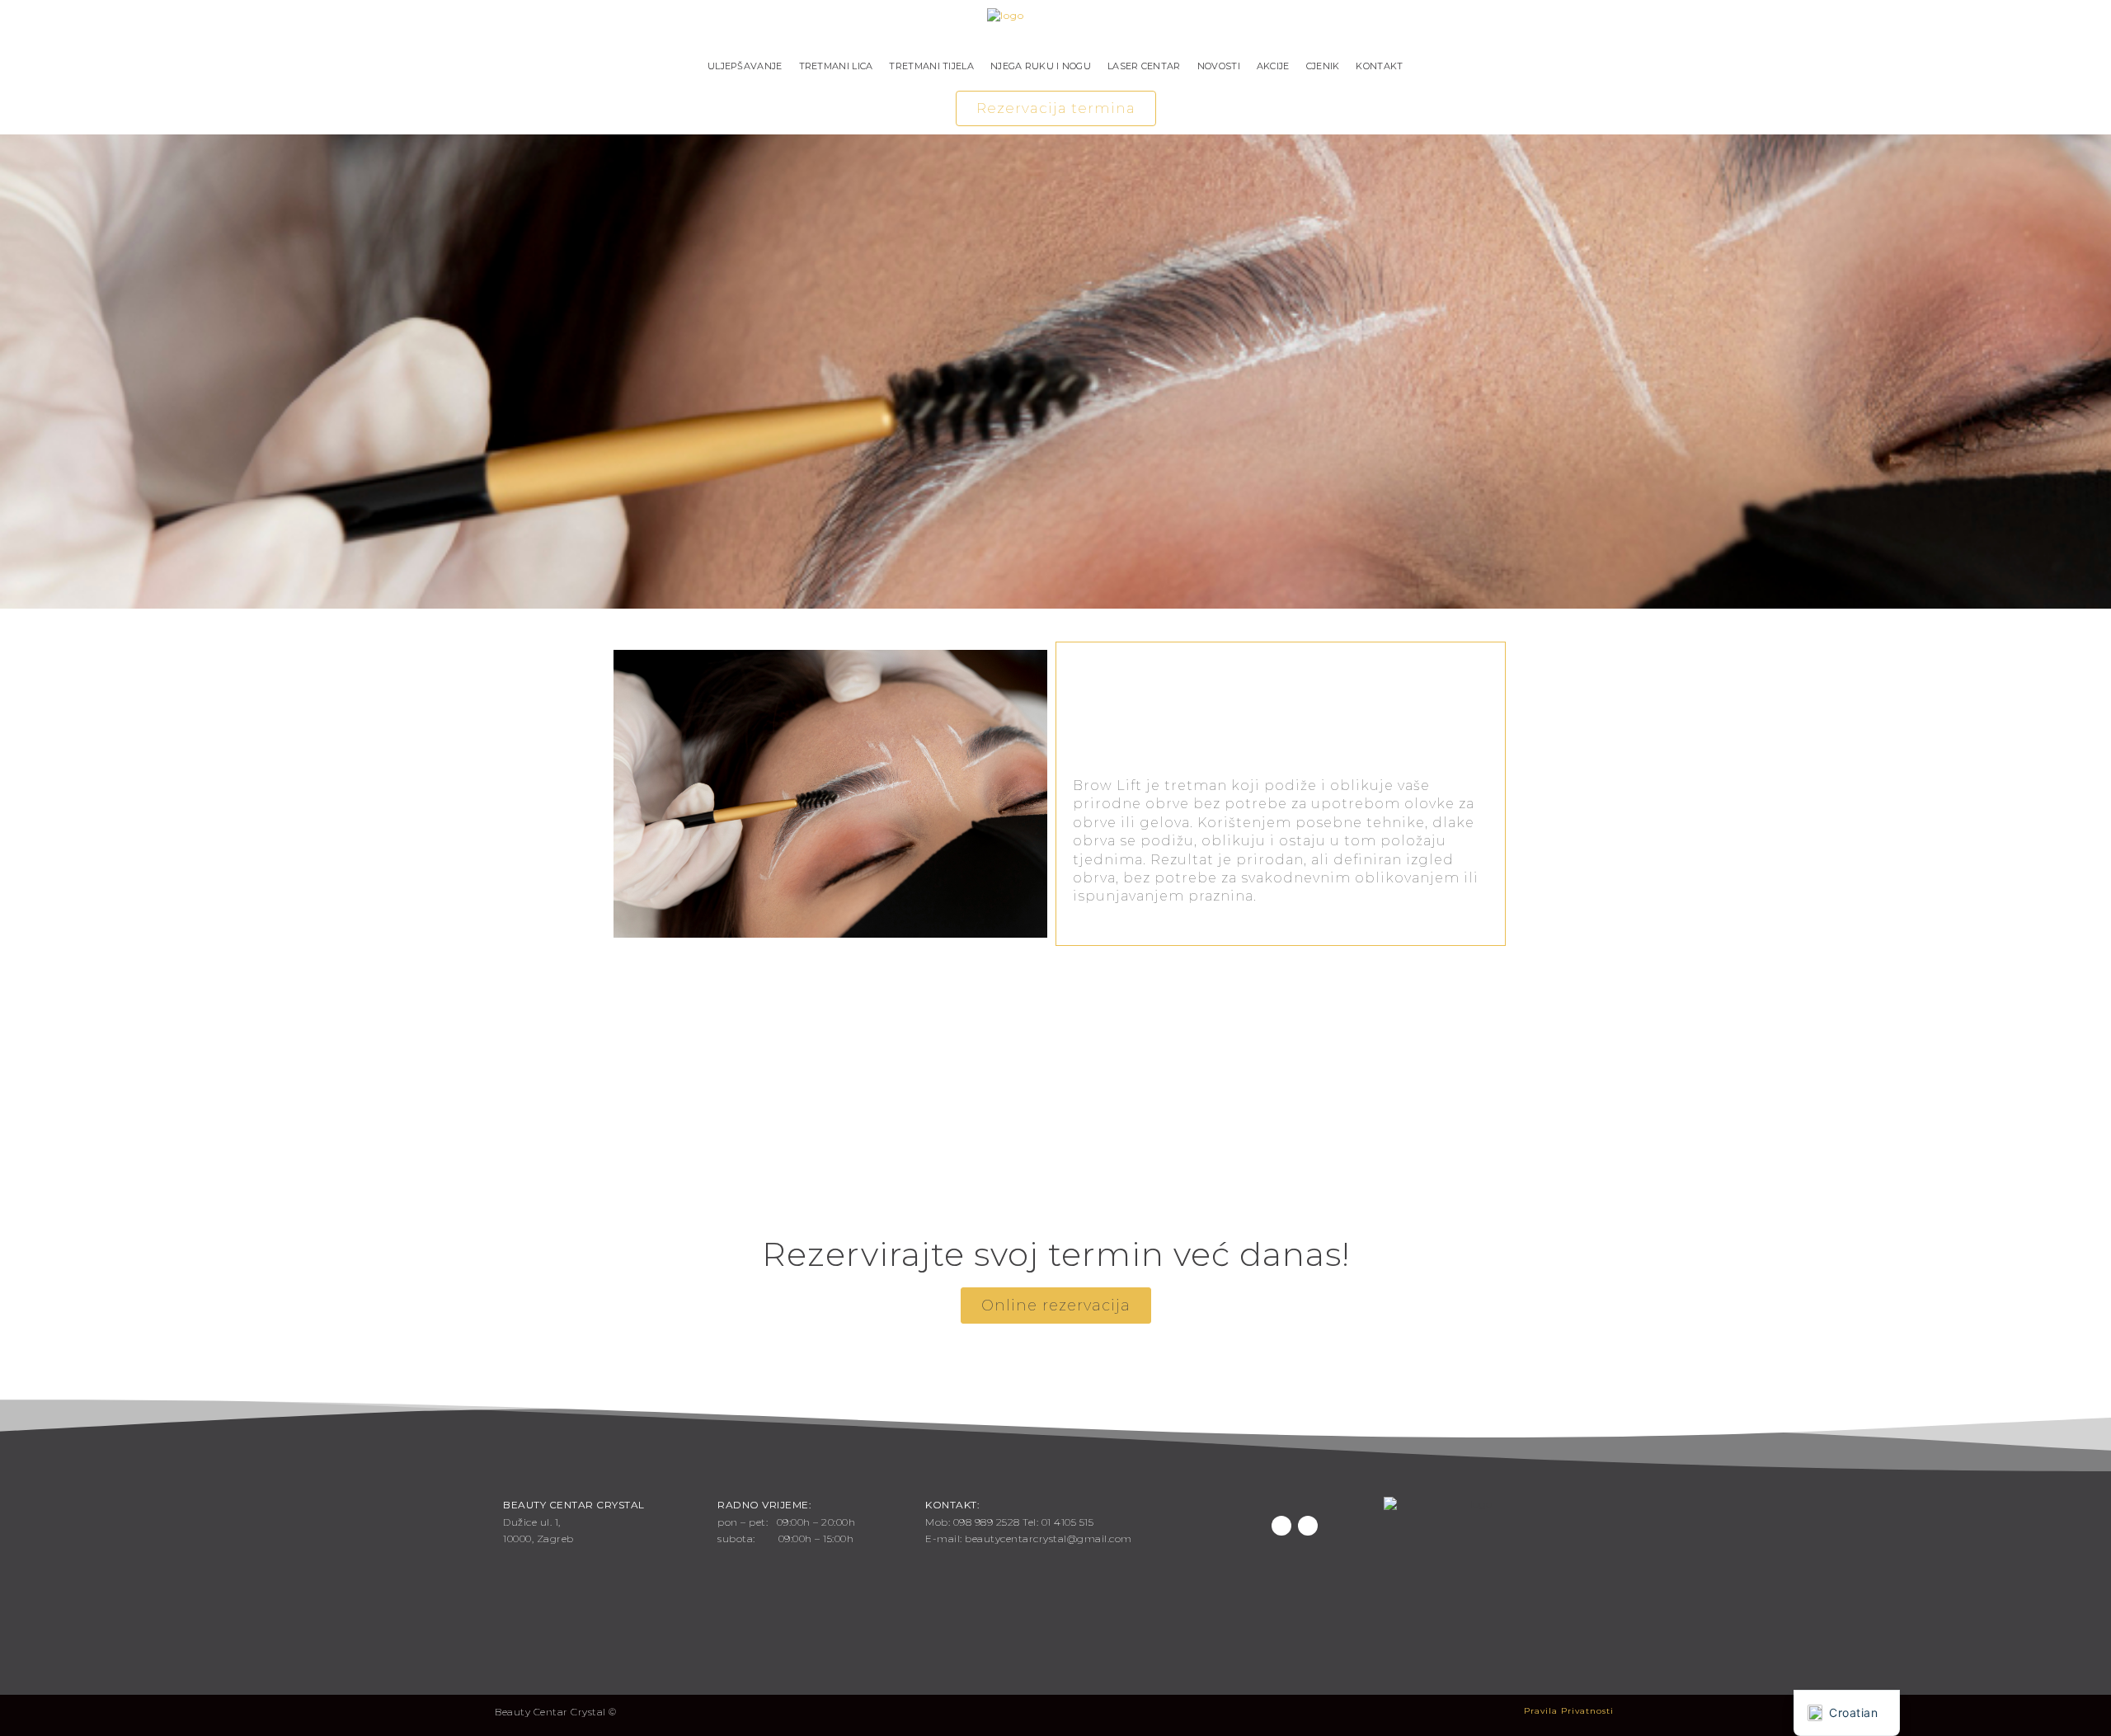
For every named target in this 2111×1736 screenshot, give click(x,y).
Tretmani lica (836, 66)
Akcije (1273, 66)
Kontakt (1379, 66)
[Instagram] (1308, 1526)
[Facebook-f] (1281, 1526)
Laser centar (1144, 66)
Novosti (1219, 66)
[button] (1056, 108)
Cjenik (1323, 66)
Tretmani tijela (931, 66)
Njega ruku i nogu (1041, 66)
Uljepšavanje (745, 66)
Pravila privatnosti (1569, 1711)
